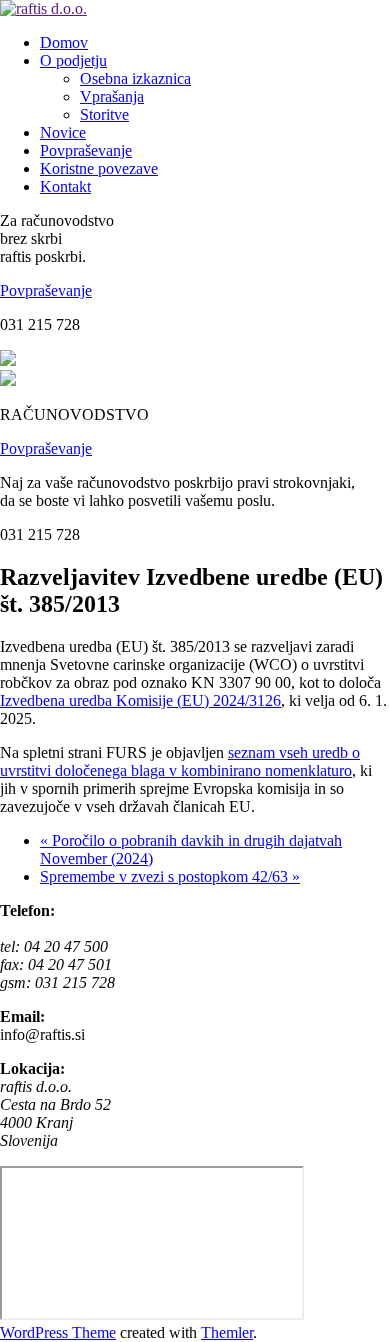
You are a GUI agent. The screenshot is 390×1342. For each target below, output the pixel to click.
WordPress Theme (58, 1332)
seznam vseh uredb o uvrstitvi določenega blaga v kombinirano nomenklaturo (180, 761)
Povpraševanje (46, 290)
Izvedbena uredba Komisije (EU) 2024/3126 (140, 700)
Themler (227, 1332)
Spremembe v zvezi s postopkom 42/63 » (170, 876)
